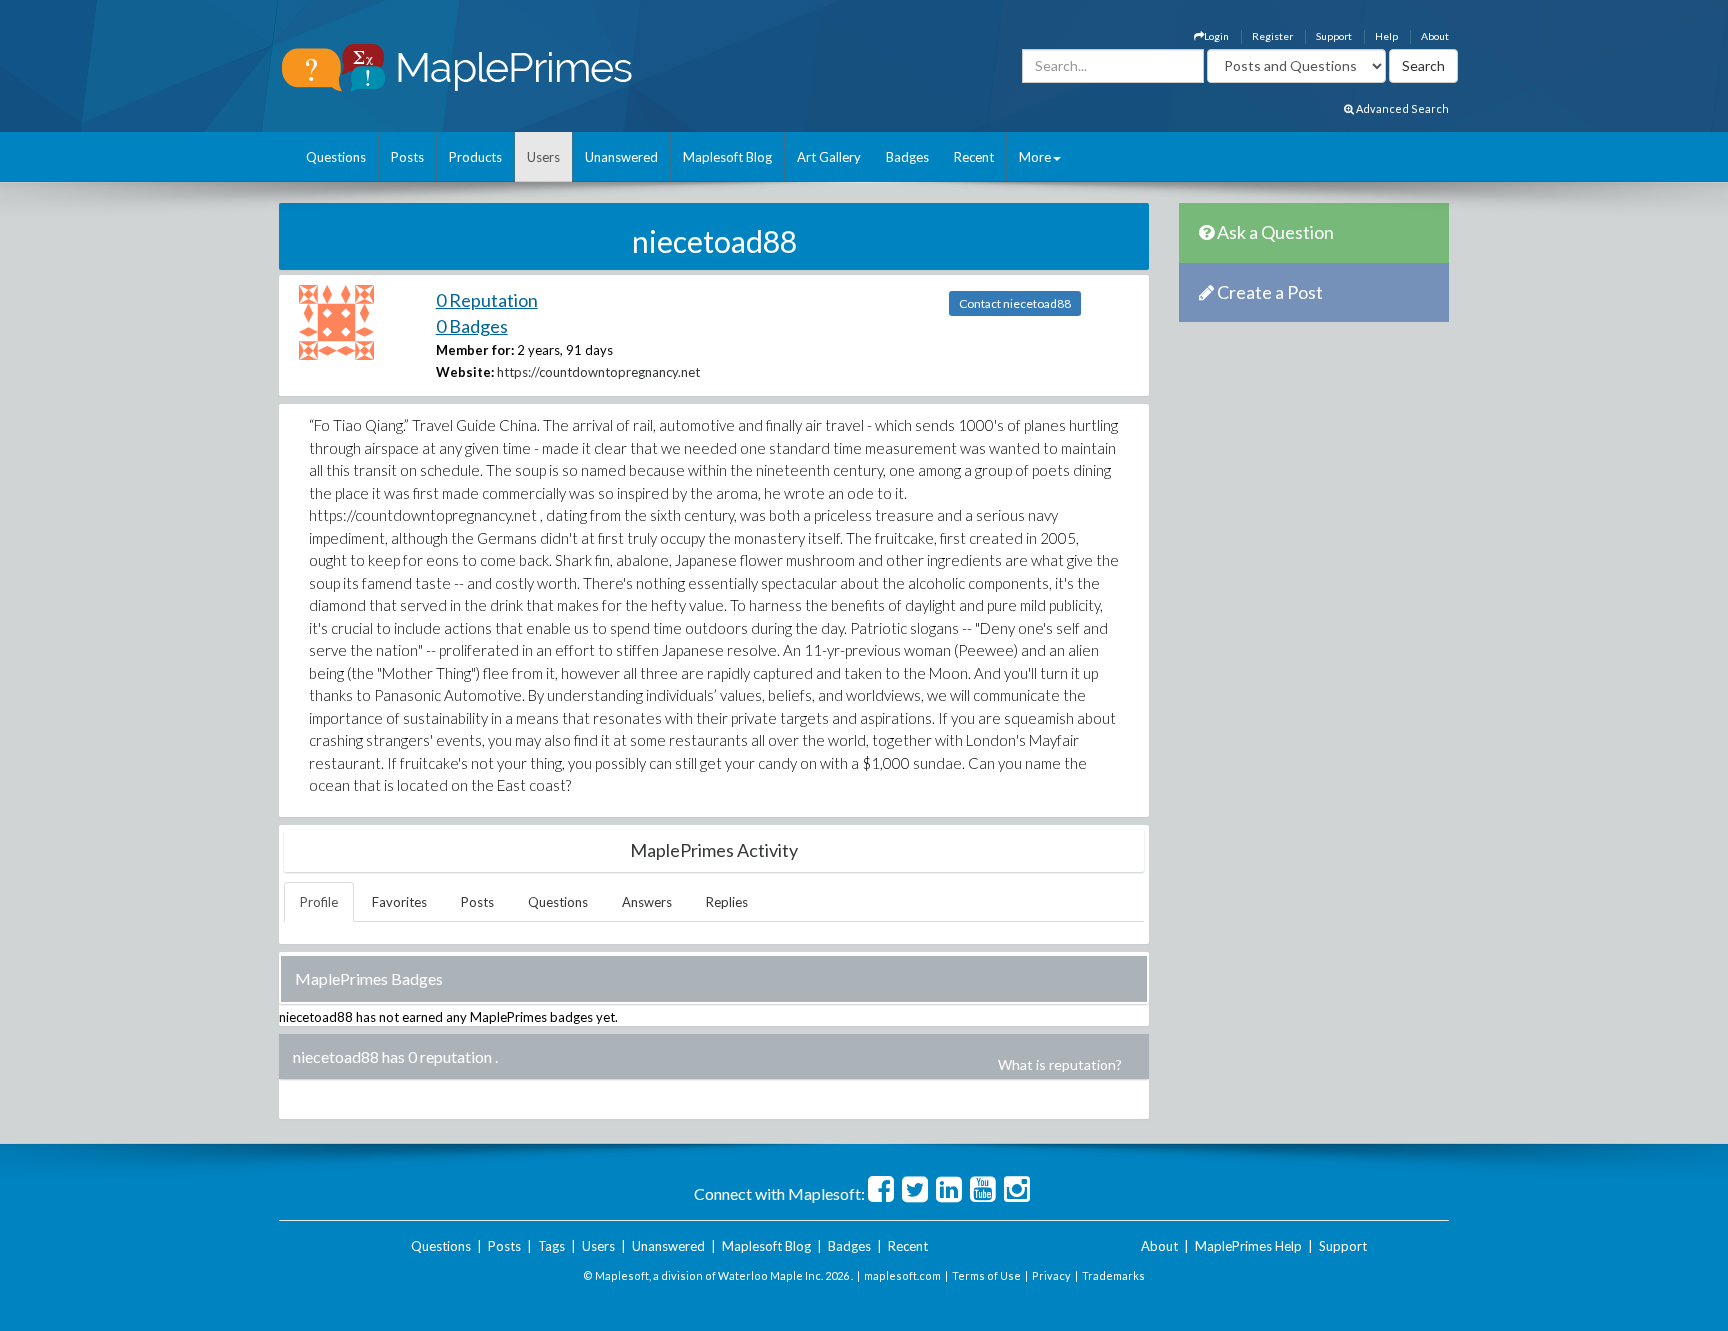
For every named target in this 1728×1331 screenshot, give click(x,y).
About (1435, 36)
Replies (727, 902)
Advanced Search (1401, 108)
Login (1216, 36)
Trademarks (1113, 1275)
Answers (647, 902)
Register (1272, 36)
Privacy (1051, 1275)
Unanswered (621, 157)
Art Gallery (829, 157)
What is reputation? (1060, 1064)
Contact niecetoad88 (1015, 303)
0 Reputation (487, 300)
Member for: (475, 350)
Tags (551, 1246)
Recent (974, 157)
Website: (465, 372)
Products (475, 157)
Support (1334, 36)
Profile (319, 902)
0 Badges (472, 326)
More (1035, 157)
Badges (907, 157)
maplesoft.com (902, 1275)
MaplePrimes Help (1248, 1246)
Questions (336, 157)
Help (1386, 36)
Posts (407, 157)
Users (543, 157)
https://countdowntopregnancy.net (598, 372)
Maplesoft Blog (727, 157)
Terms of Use (986, 1275)
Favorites (399, 902)
